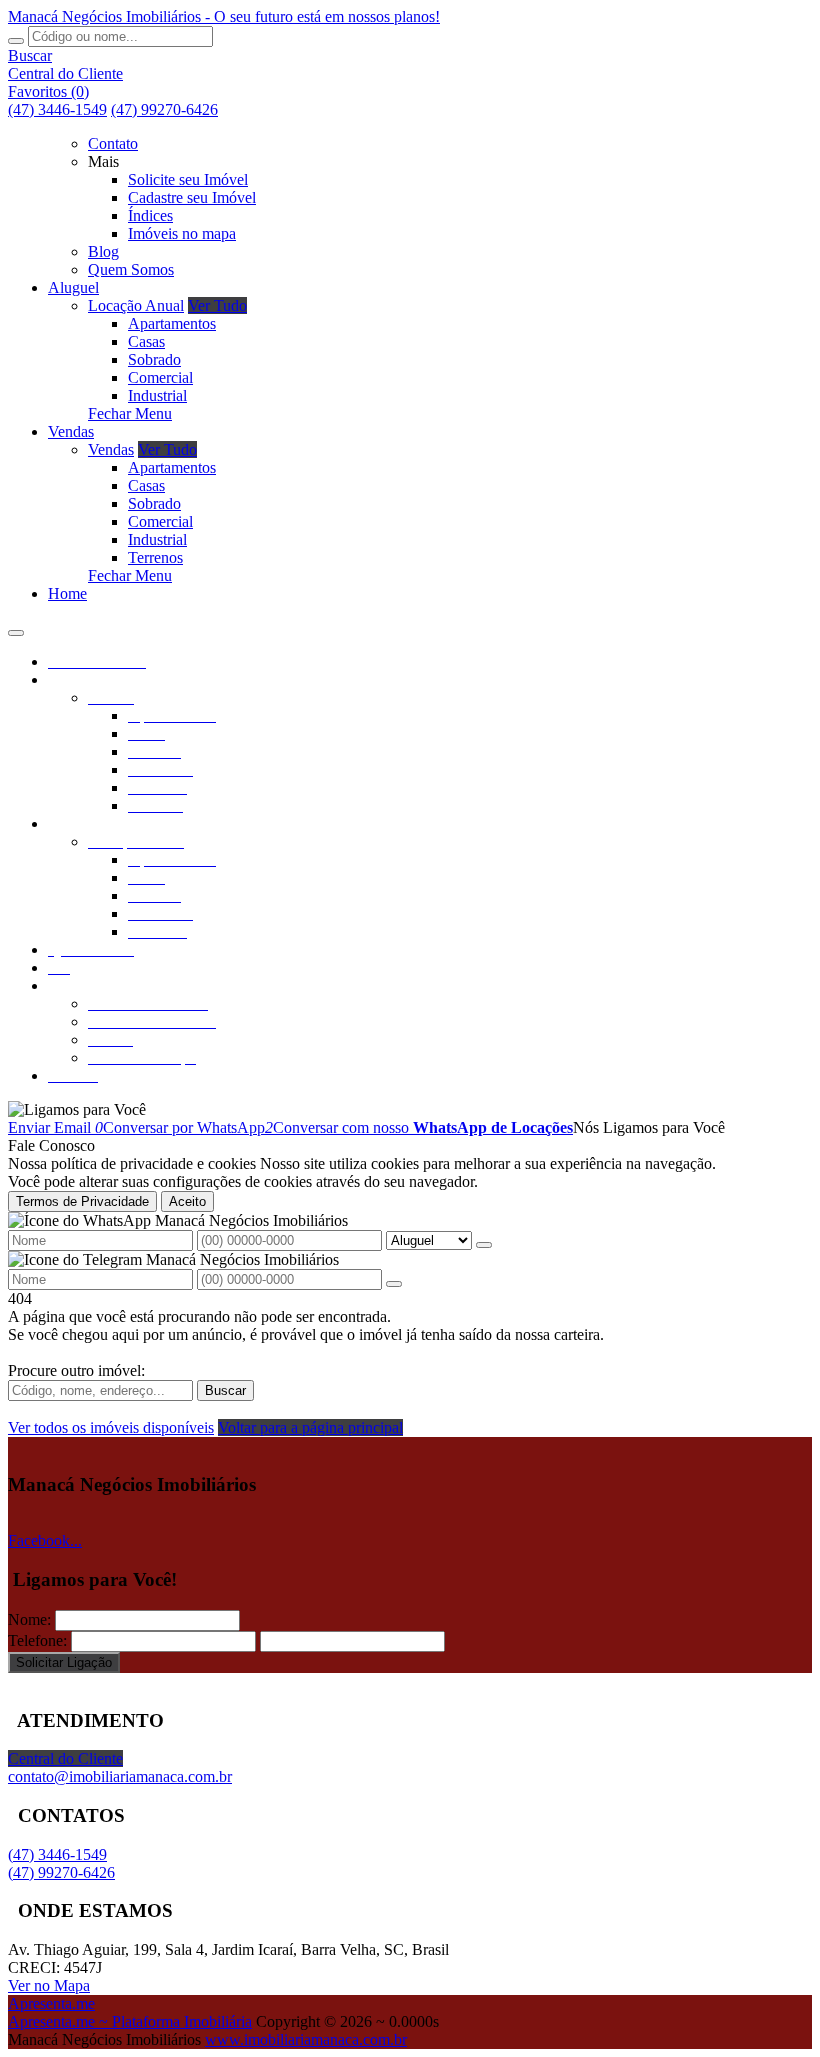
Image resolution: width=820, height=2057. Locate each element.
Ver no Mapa (49, 1985)
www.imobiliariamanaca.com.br (306, 2039)
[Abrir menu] (16, 627)
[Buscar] (16, 41)
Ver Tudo (217, 305)
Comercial (160, 377)
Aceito (187, 1201)
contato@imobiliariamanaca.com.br (120, 1776)
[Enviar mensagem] (484, 1245)
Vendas (111, 449)
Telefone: (37, 1640)
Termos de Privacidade (82, 1201)
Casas (146, 341)
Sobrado (154, 359)
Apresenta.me (51, 2003)
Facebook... (45, 1540)
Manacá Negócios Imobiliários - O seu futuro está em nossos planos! (224, 16)
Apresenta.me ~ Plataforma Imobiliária (130, 2021)
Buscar (225, 1390)
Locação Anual (136, 305)
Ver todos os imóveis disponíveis (111, 1427)
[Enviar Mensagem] (394, 1284)
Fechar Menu (130, 413)
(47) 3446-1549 (57, 109)
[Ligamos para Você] (77, 1109)
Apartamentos (172, 323)
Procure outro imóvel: (76, 1370)
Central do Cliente (65, 1758)
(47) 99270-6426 (164, 109)
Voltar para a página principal (310, 1427)
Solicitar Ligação (64, 1662)
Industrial (157, 395)
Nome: (29, 1619)
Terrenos (155, 557)
